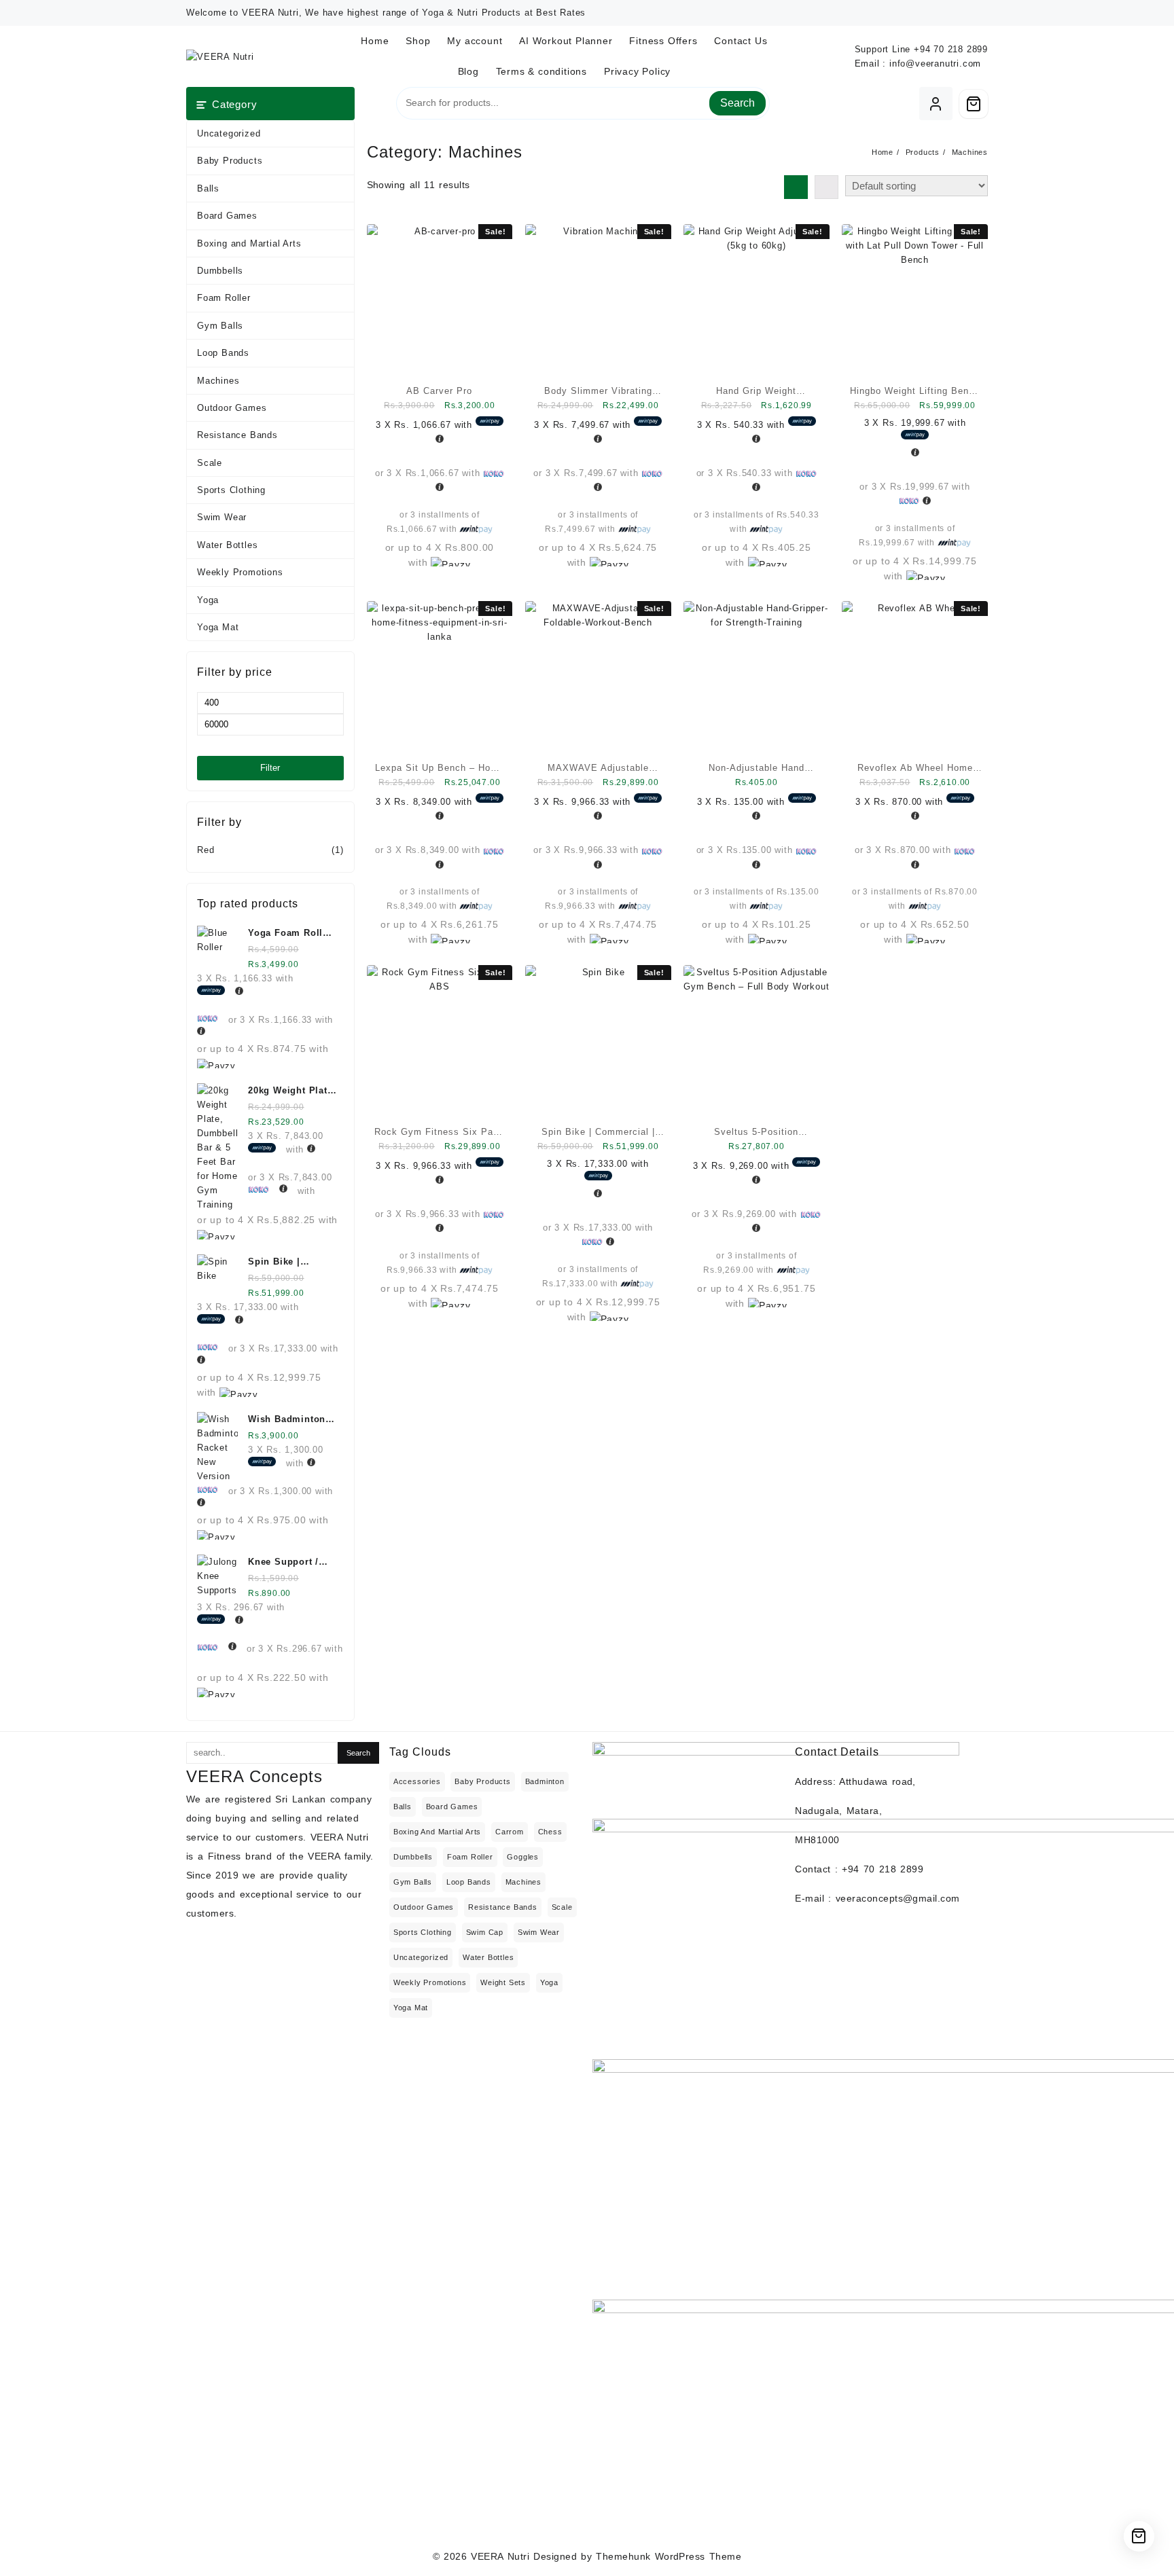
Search (737, 103)
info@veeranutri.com (935, 64)
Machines (218, 381)
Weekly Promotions (240, 572)
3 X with (426, 425)
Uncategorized (229, 133)
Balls (208, 188)
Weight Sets (503, 1982)
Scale (210, 463)
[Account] (936, 104)
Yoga (208, 600)
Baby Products (230, 161)
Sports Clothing (231, 490)
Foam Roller (224, 298)
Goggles (523, 1857)
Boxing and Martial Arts (249, 243)
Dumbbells (220, 271)
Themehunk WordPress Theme (669, 2556)
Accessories (417, 1781)
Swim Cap (485, 1932)
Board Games (227, 216)
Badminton (545, 1781)
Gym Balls (220, 326)
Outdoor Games (232, 408)
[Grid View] (796, 187)
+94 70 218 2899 (951, 49)
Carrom (510, 1832)
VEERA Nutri (500, 2556)
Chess (550, 1832)
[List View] (826, 187)
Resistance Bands (237, 435)
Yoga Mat (218, 627)
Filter (270, 768)
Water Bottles (227, 545)
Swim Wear (222, 517)
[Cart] (974, 104)
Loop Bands (223, 353)
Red (206, 850)
